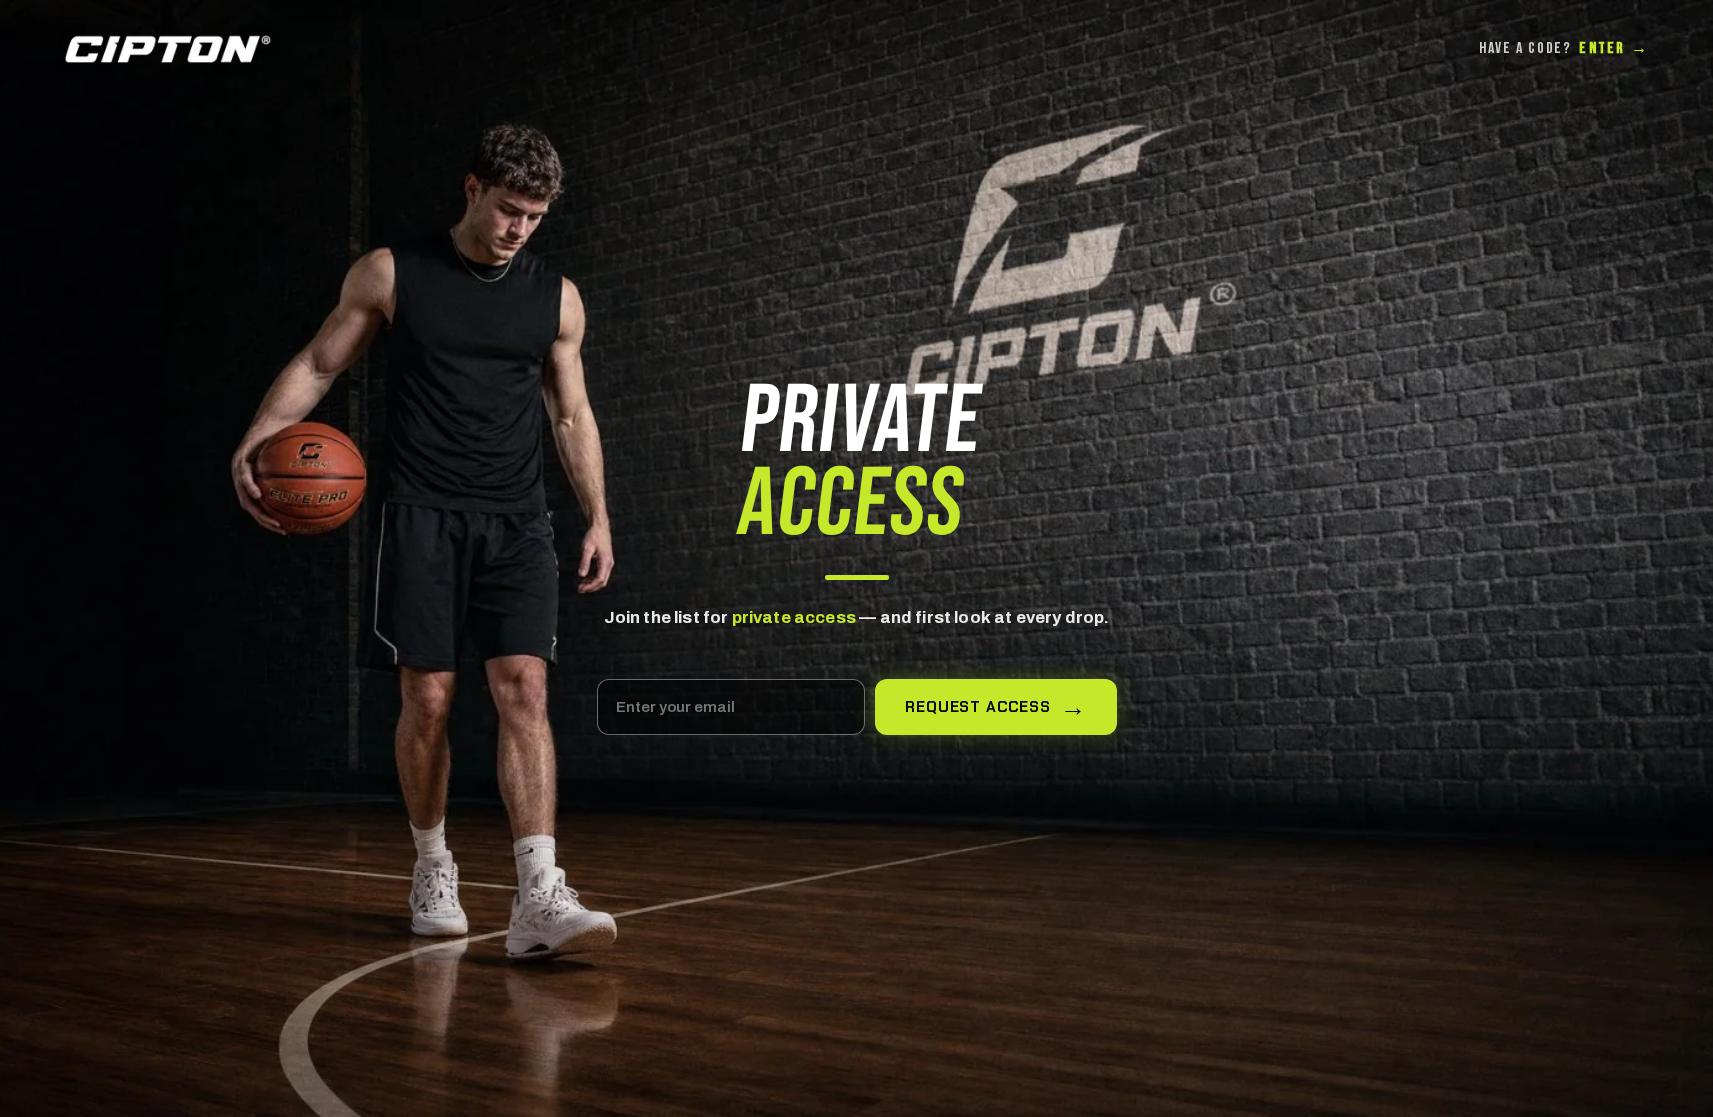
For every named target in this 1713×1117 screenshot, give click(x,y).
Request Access (978, 707)
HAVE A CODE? (1564, 49)
